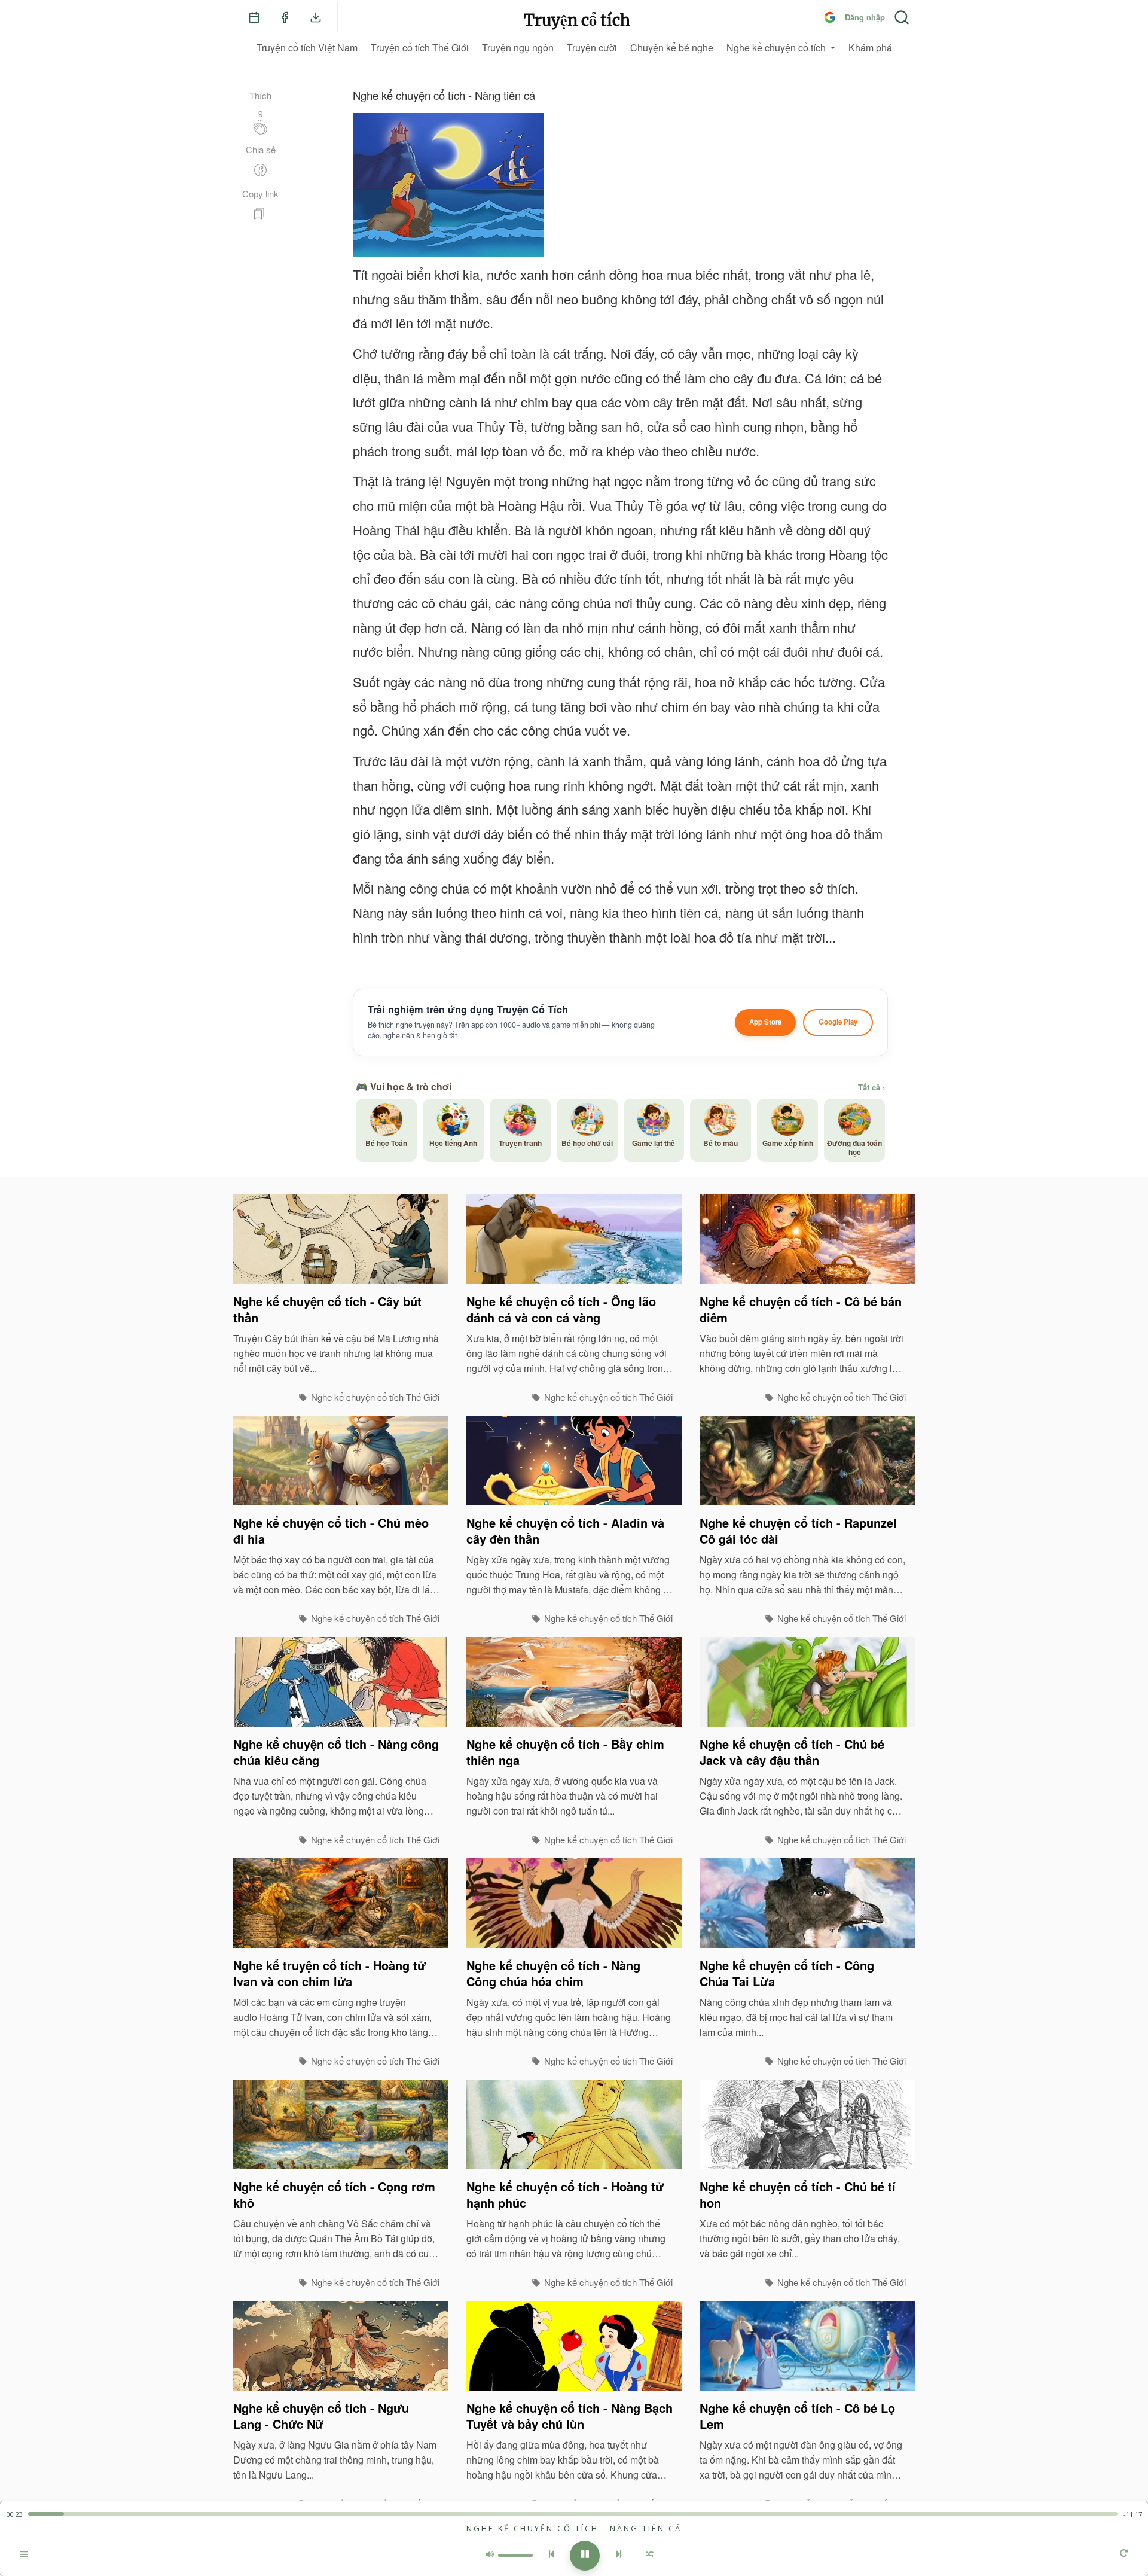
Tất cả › (871, 1087)
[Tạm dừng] (585, 2556)
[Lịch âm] (254, 17)
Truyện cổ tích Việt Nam (307, 48)
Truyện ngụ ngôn (518, 48)
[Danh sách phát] (24, 2556)
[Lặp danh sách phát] (1124, 2554)
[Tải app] (316, 17)
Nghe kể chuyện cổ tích (776, 48)
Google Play (838, 1022)
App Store (765, 1022)
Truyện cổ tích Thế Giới (420, 48)
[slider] (573, 2514)
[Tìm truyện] (902, 17)
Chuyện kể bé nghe (672, 48)
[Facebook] (285, 17)
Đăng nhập (865, 17)
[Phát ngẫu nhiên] (650, 2556)
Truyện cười (592, 48)
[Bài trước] (551, 2556)
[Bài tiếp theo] (619, 2556)
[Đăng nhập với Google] (830, 17)
